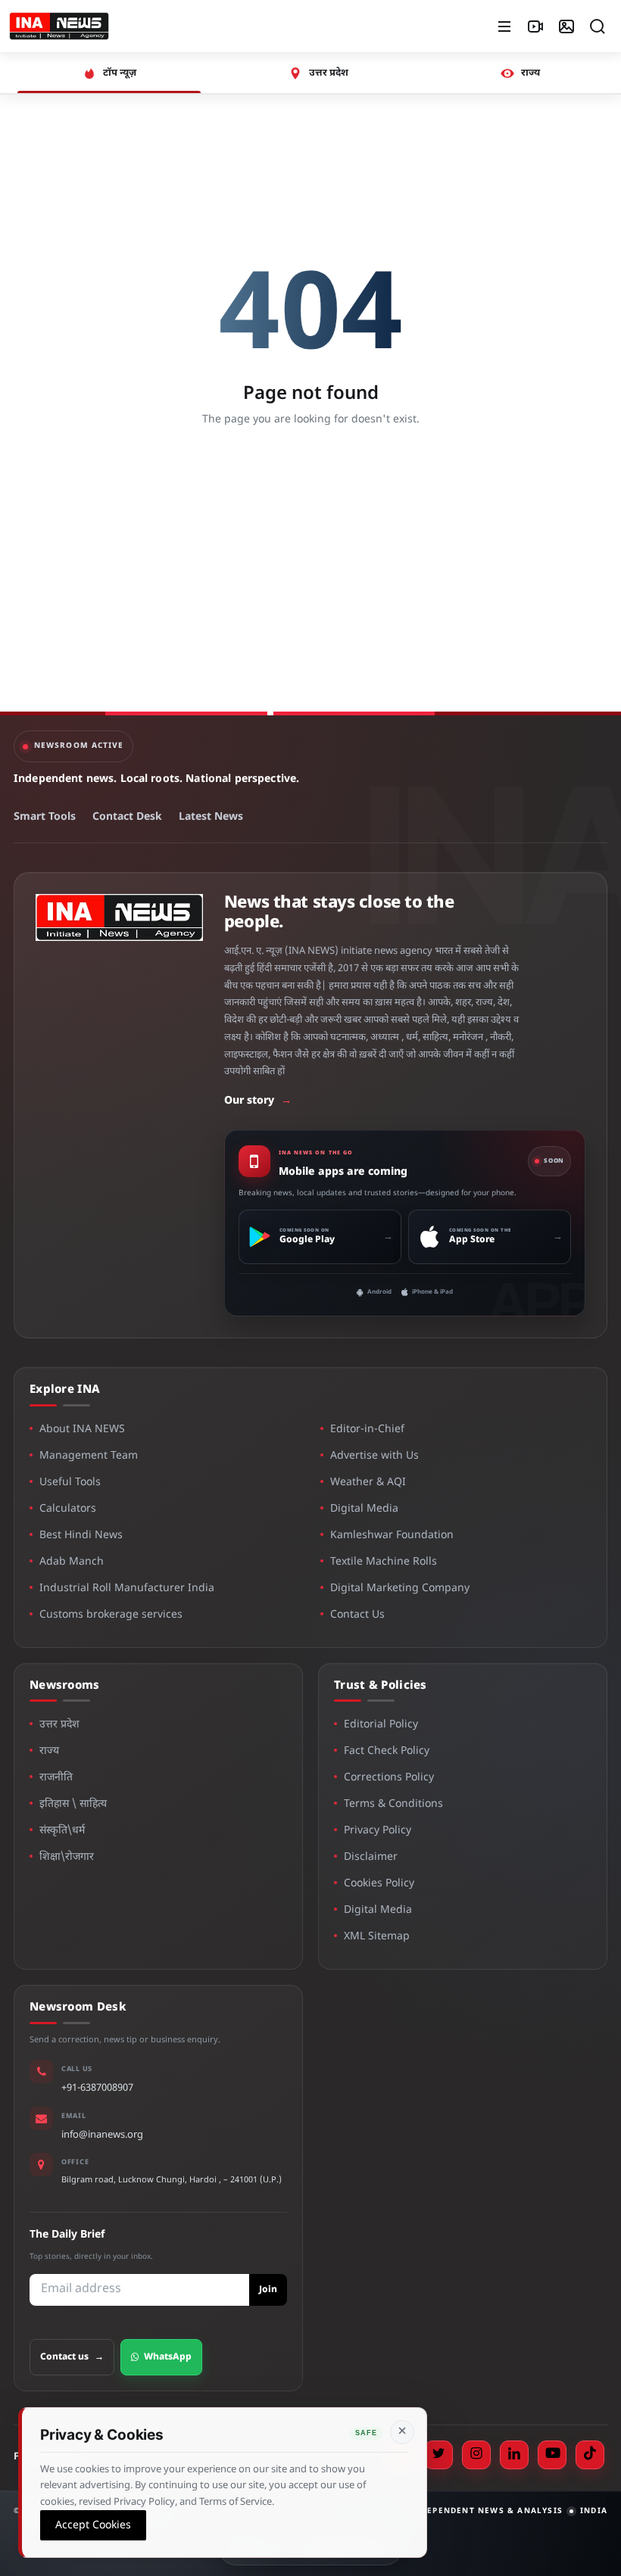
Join (268, 2290)
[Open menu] (504, 26)
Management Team (89, 1456)
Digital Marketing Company (400, 1589)
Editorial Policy (381, 1725)
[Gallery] (566, 26)
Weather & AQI (368, 1483)
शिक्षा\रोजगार (67, 1857)
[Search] (598, 26)
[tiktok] (590, 2455)
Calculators (68, 1509)
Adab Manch (72, 1562)
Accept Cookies (93, 2525)
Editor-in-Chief (367, 1430)
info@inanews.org (102, 2135)
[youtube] (552, 2455)
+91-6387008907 (97, 2088)
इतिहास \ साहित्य (73, 1804)
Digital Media (364, 1509)
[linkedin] (514, 2455)
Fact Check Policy (387, 1751)
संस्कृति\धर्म (62, 1831)
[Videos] (535, 26)
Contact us (72, 2357)
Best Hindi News (81, 1536)
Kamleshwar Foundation (392, 1536)
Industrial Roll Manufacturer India (127, 1589)
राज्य (49, 1751)
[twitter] (438, 2455)
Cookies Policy (379, 1884)
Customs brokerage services (111, 1615)
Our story (258, 1101)
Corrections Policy (389, 1778)
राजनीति (56, 1778)
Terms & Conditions (393, 1804)
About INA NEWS (82, 1430)
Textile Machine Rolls (384, 1562)
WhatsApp (168, 2357)
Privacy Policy (378, 1831)
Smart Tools (45, 817)
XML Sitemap (377, 1937)
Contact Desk (127, 817)
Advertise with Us (374, 1456)
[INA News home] (59, 26)
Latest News (211, 817)
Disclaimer (371, 1857)
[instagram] (476, 2455)
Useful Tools (70, 1483)
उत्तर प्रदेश (59, 1725)
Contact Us (357, 1615)
